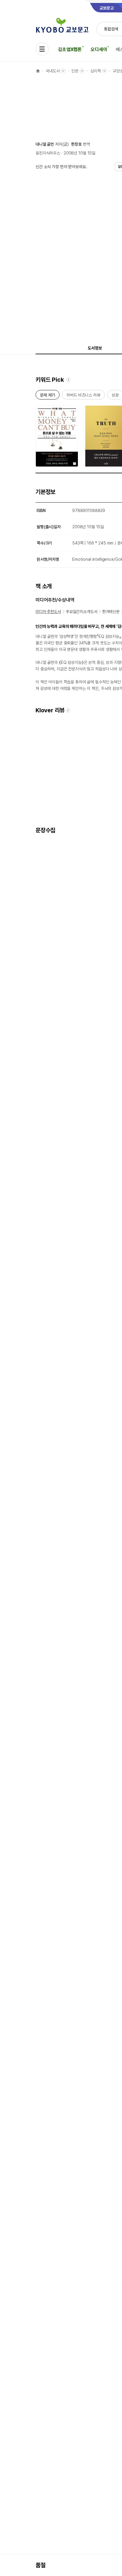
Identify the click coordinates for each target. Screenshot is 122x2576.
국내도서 (53, 71)
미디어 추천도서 (48, 612)
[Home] (38, 71)
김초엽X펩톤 (70, 49)
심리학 (96, 71)
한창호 (76, 144)
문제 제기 (48, 396)
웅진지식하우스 (48, 153)
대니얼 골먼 (45, 144)
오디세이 (99, 49)
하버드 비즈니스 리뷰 (83, 396)
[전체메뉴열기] (42, 49)
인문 (75, 71)
